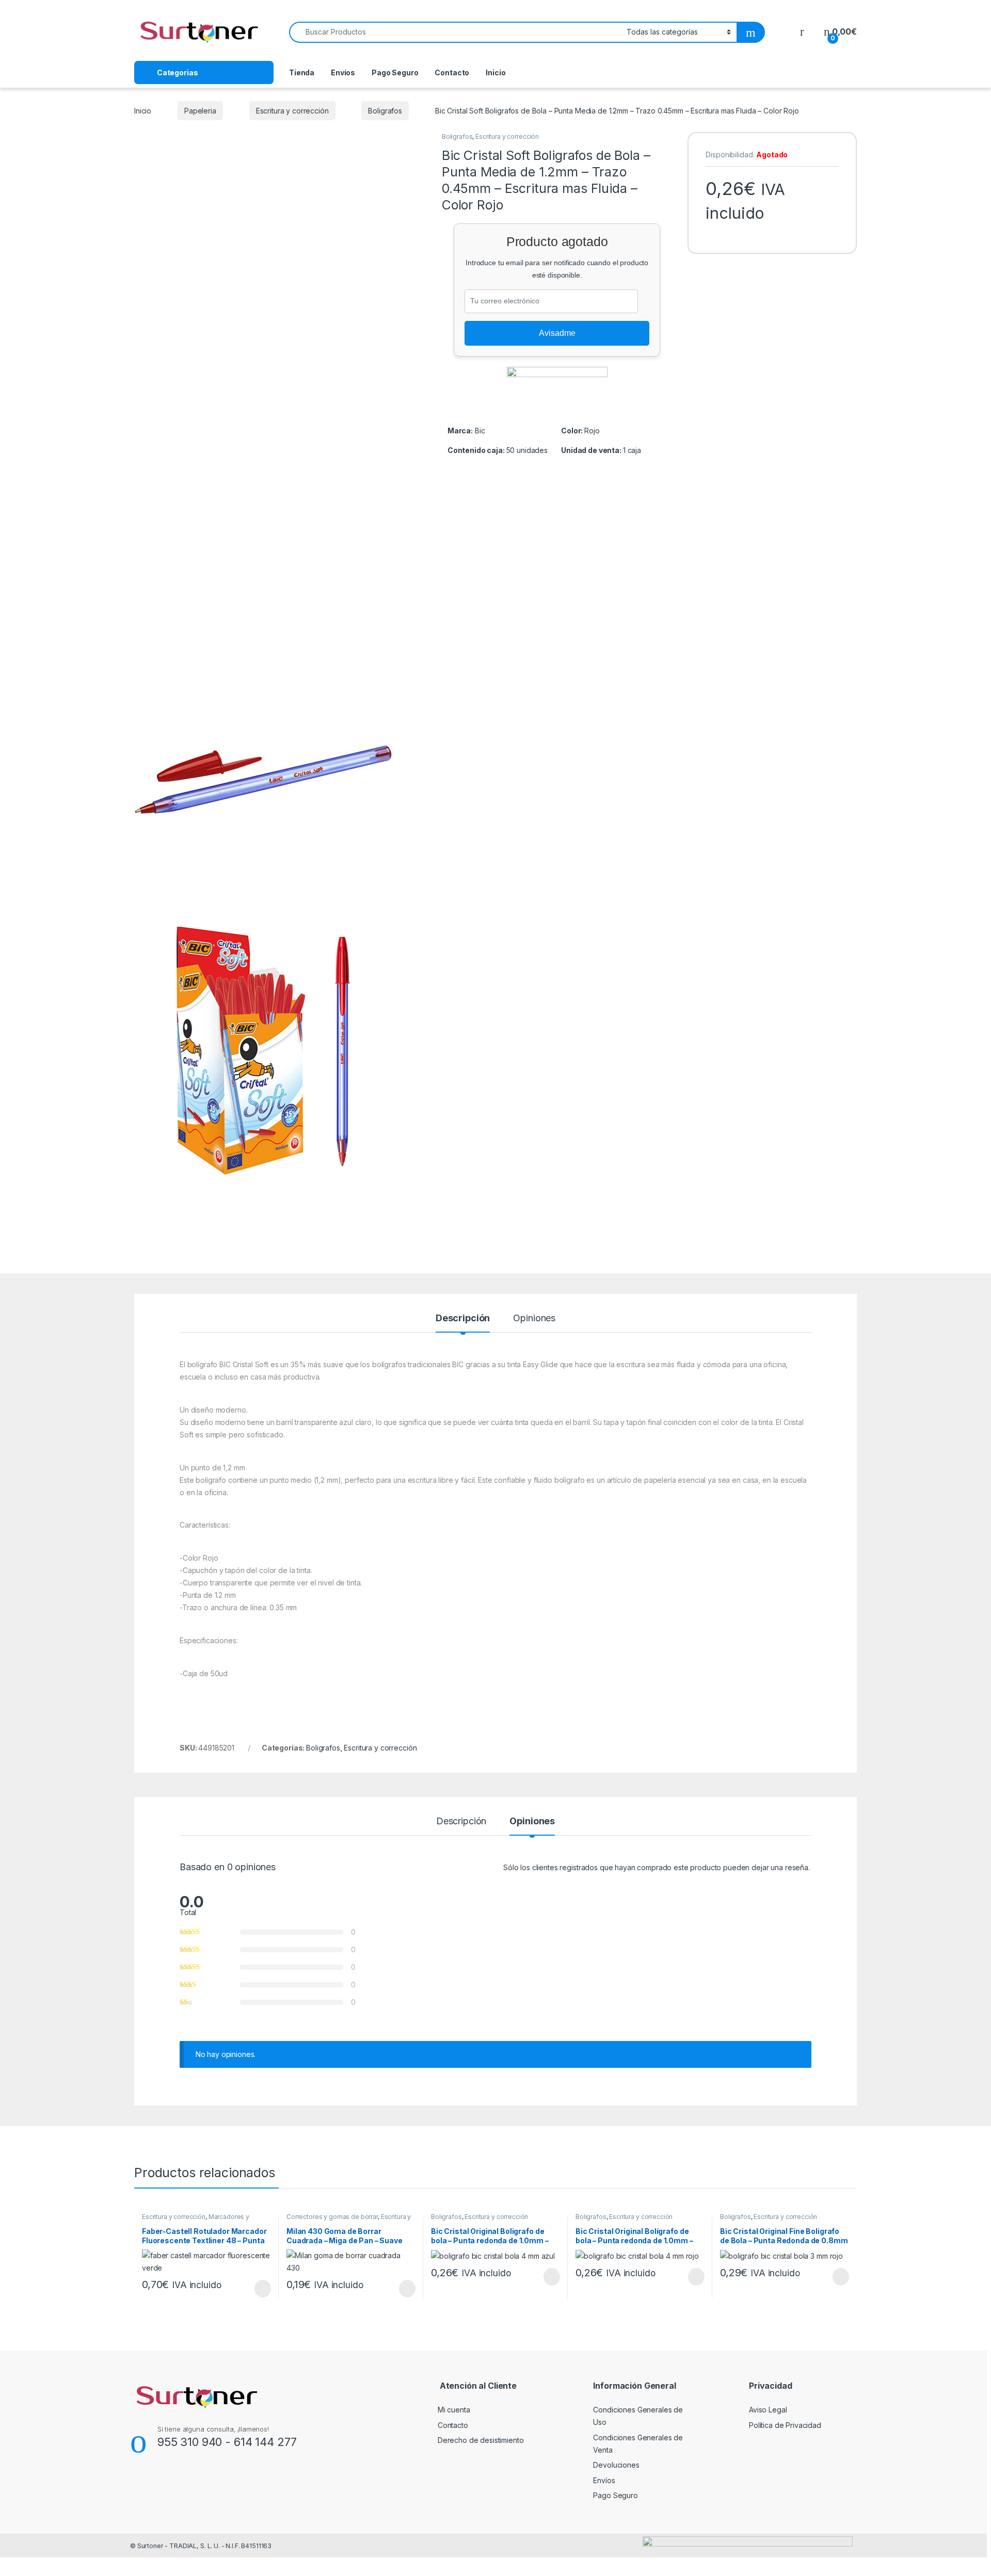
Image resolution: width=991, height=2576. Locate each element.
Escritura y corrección (292, 111)
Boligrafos (385, 111)
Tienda (302, 72)
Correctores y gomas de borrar (332, 2217)
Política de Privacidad (785, 2425)
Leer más (263, 2289)
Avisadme (557, 333)
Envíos (343, 72)
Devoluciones (616, 2465)
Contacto (452, 72)
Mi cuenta (454, 2410)
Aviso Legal (768, 2410)
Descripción (463, 1318)
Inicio (495, 72)
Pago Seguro (395, 72)
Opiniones (534, 1318)
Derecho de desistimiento (481, 2440)
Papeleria (200, 111)
